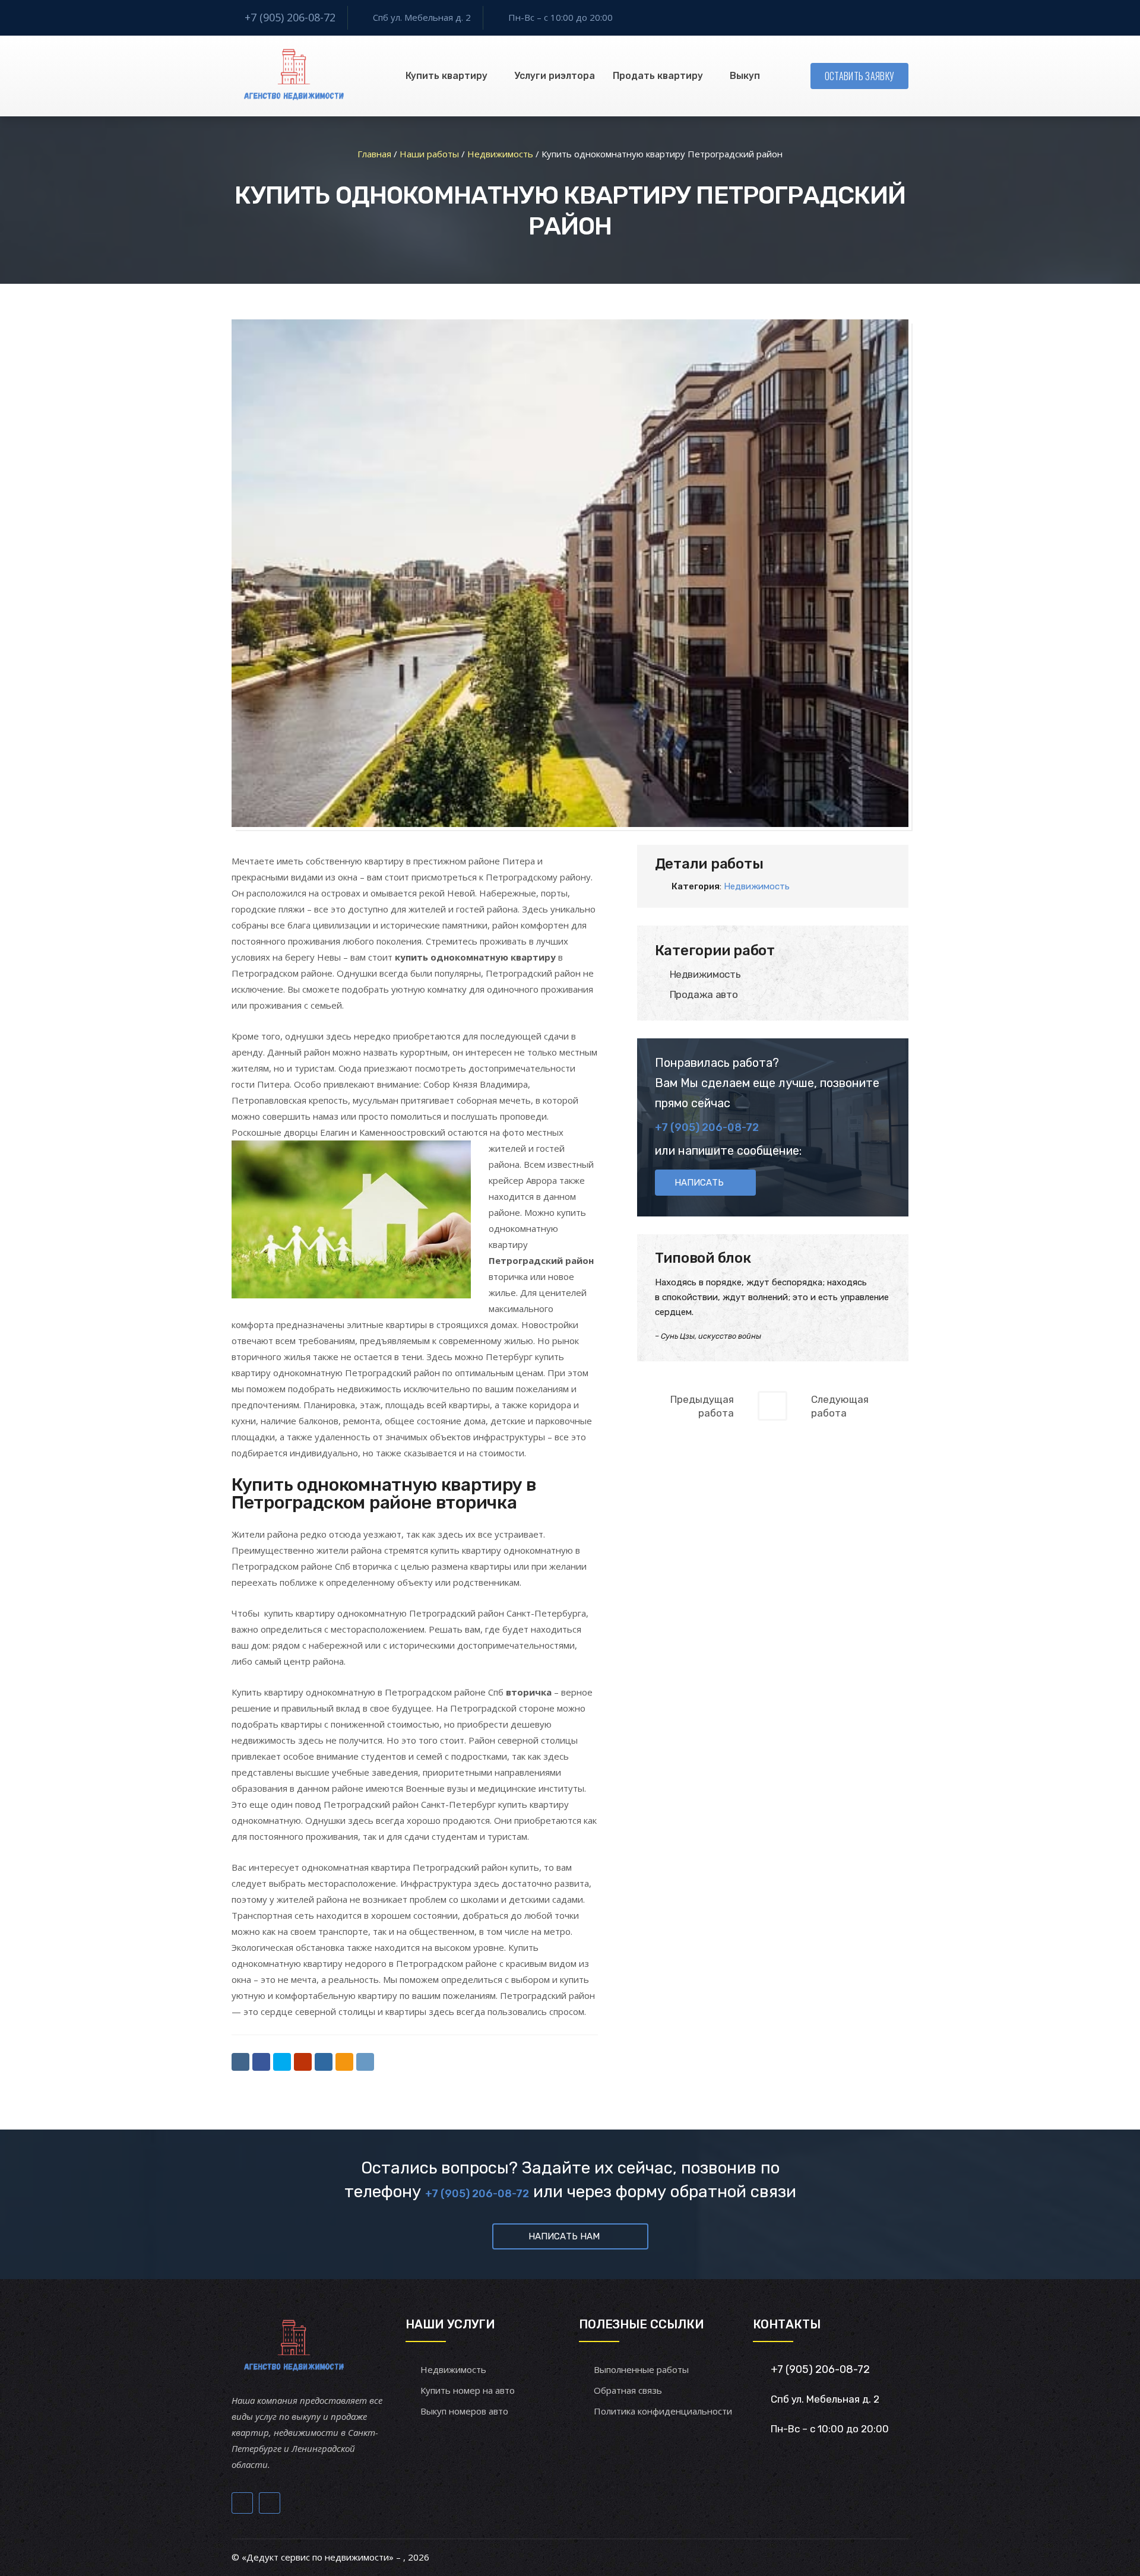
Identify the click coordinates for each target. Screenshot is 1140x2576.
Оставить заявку (860, 76)
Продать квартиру (658, 76)
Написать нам (564, 2236)
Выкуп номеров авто (464, 2411)
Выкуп (745, 76)
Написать (699, 1183)
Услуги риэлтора (555, 76)
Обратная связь (628, 2390)
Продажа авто (704, 994)
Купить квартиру (446, 76)
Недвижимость (757, 886)
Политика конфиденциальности (663, 2411)
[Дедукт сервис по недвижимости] (292, 76)
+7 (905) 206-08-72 (290, 17)
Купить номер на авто (468, 2390)
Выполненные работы (641, 2369)
